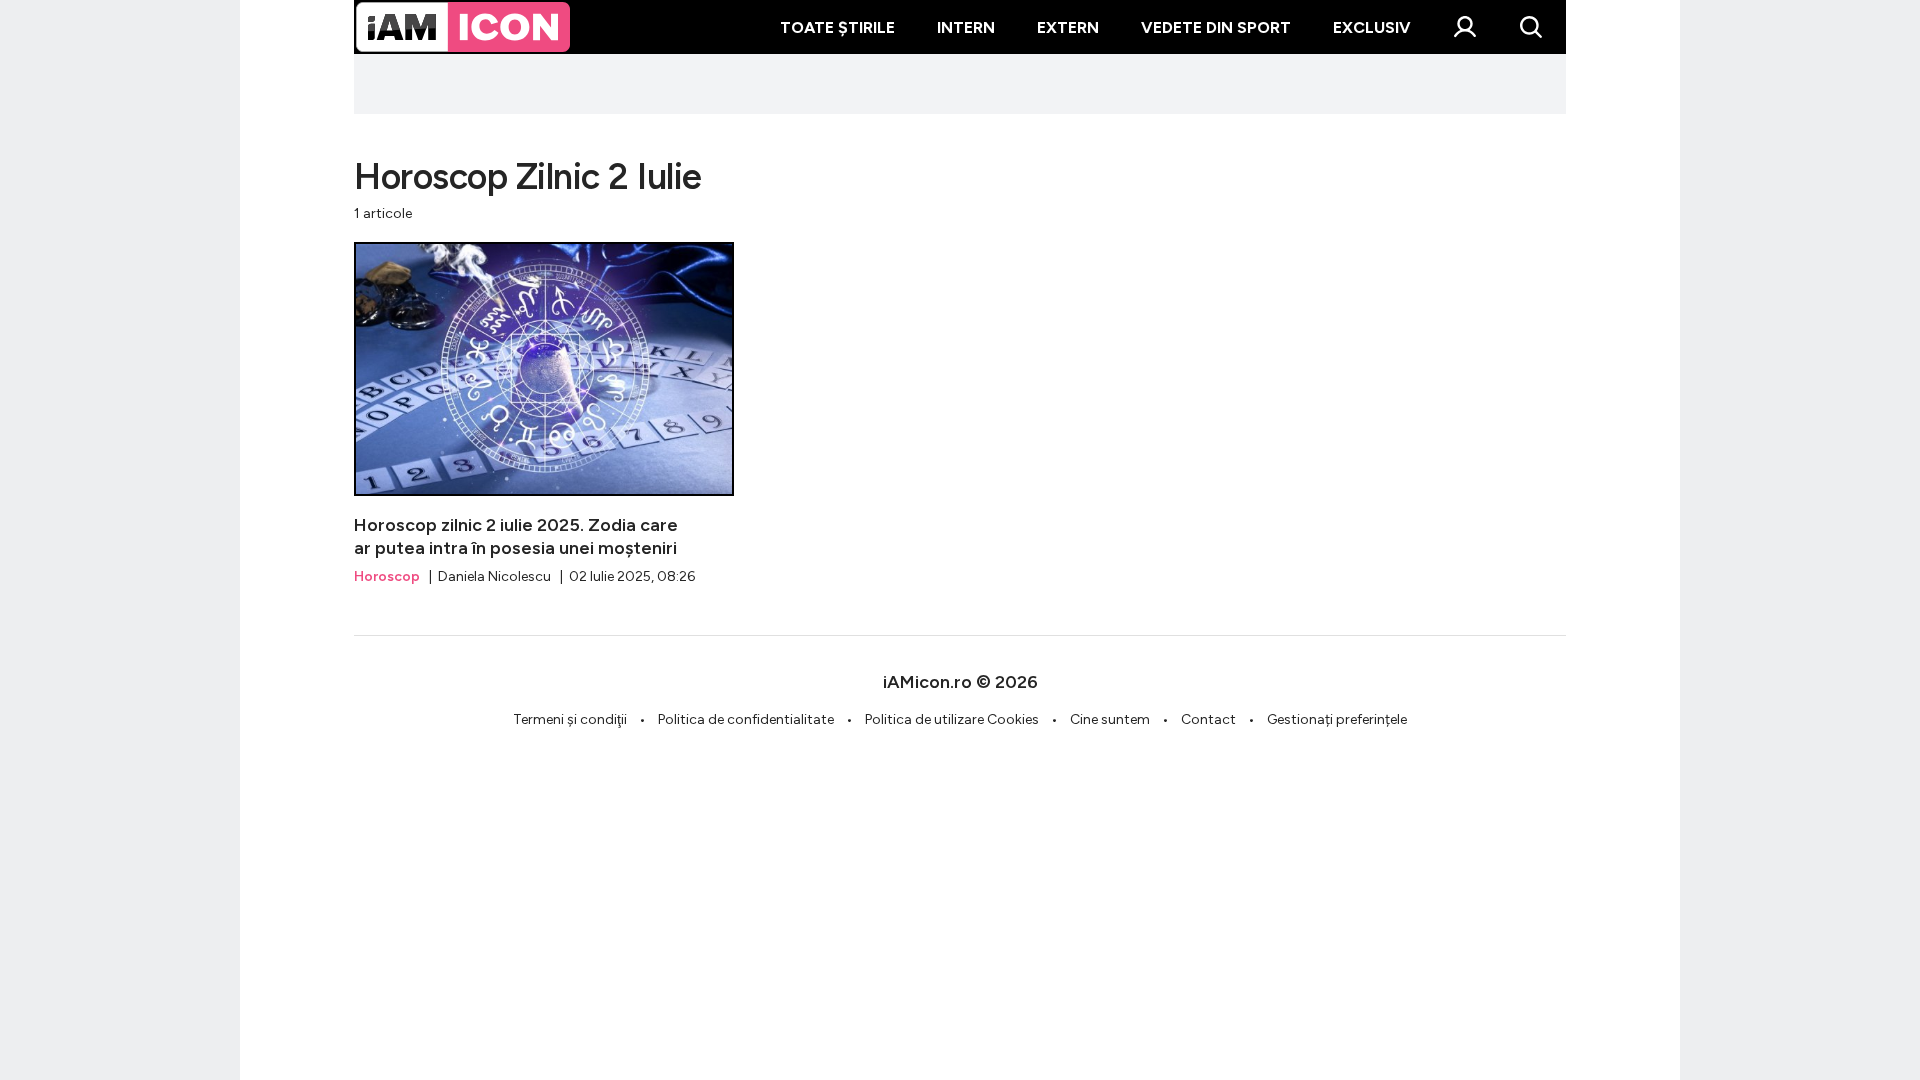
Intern (966, 27)
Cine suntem (1110, 719)
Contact (1208, 719)
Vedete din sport (1216, 27)
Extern (1068, 27)
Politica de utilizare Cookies (952, 719)
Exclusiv (1372, 27)
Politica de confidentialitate (746, 719)
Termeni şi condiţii (570, 719)
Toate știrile (837, 27)
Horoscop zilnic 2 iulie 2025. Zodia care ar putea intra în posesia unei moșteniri (544, 414)
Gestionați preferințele (1337, 719)
